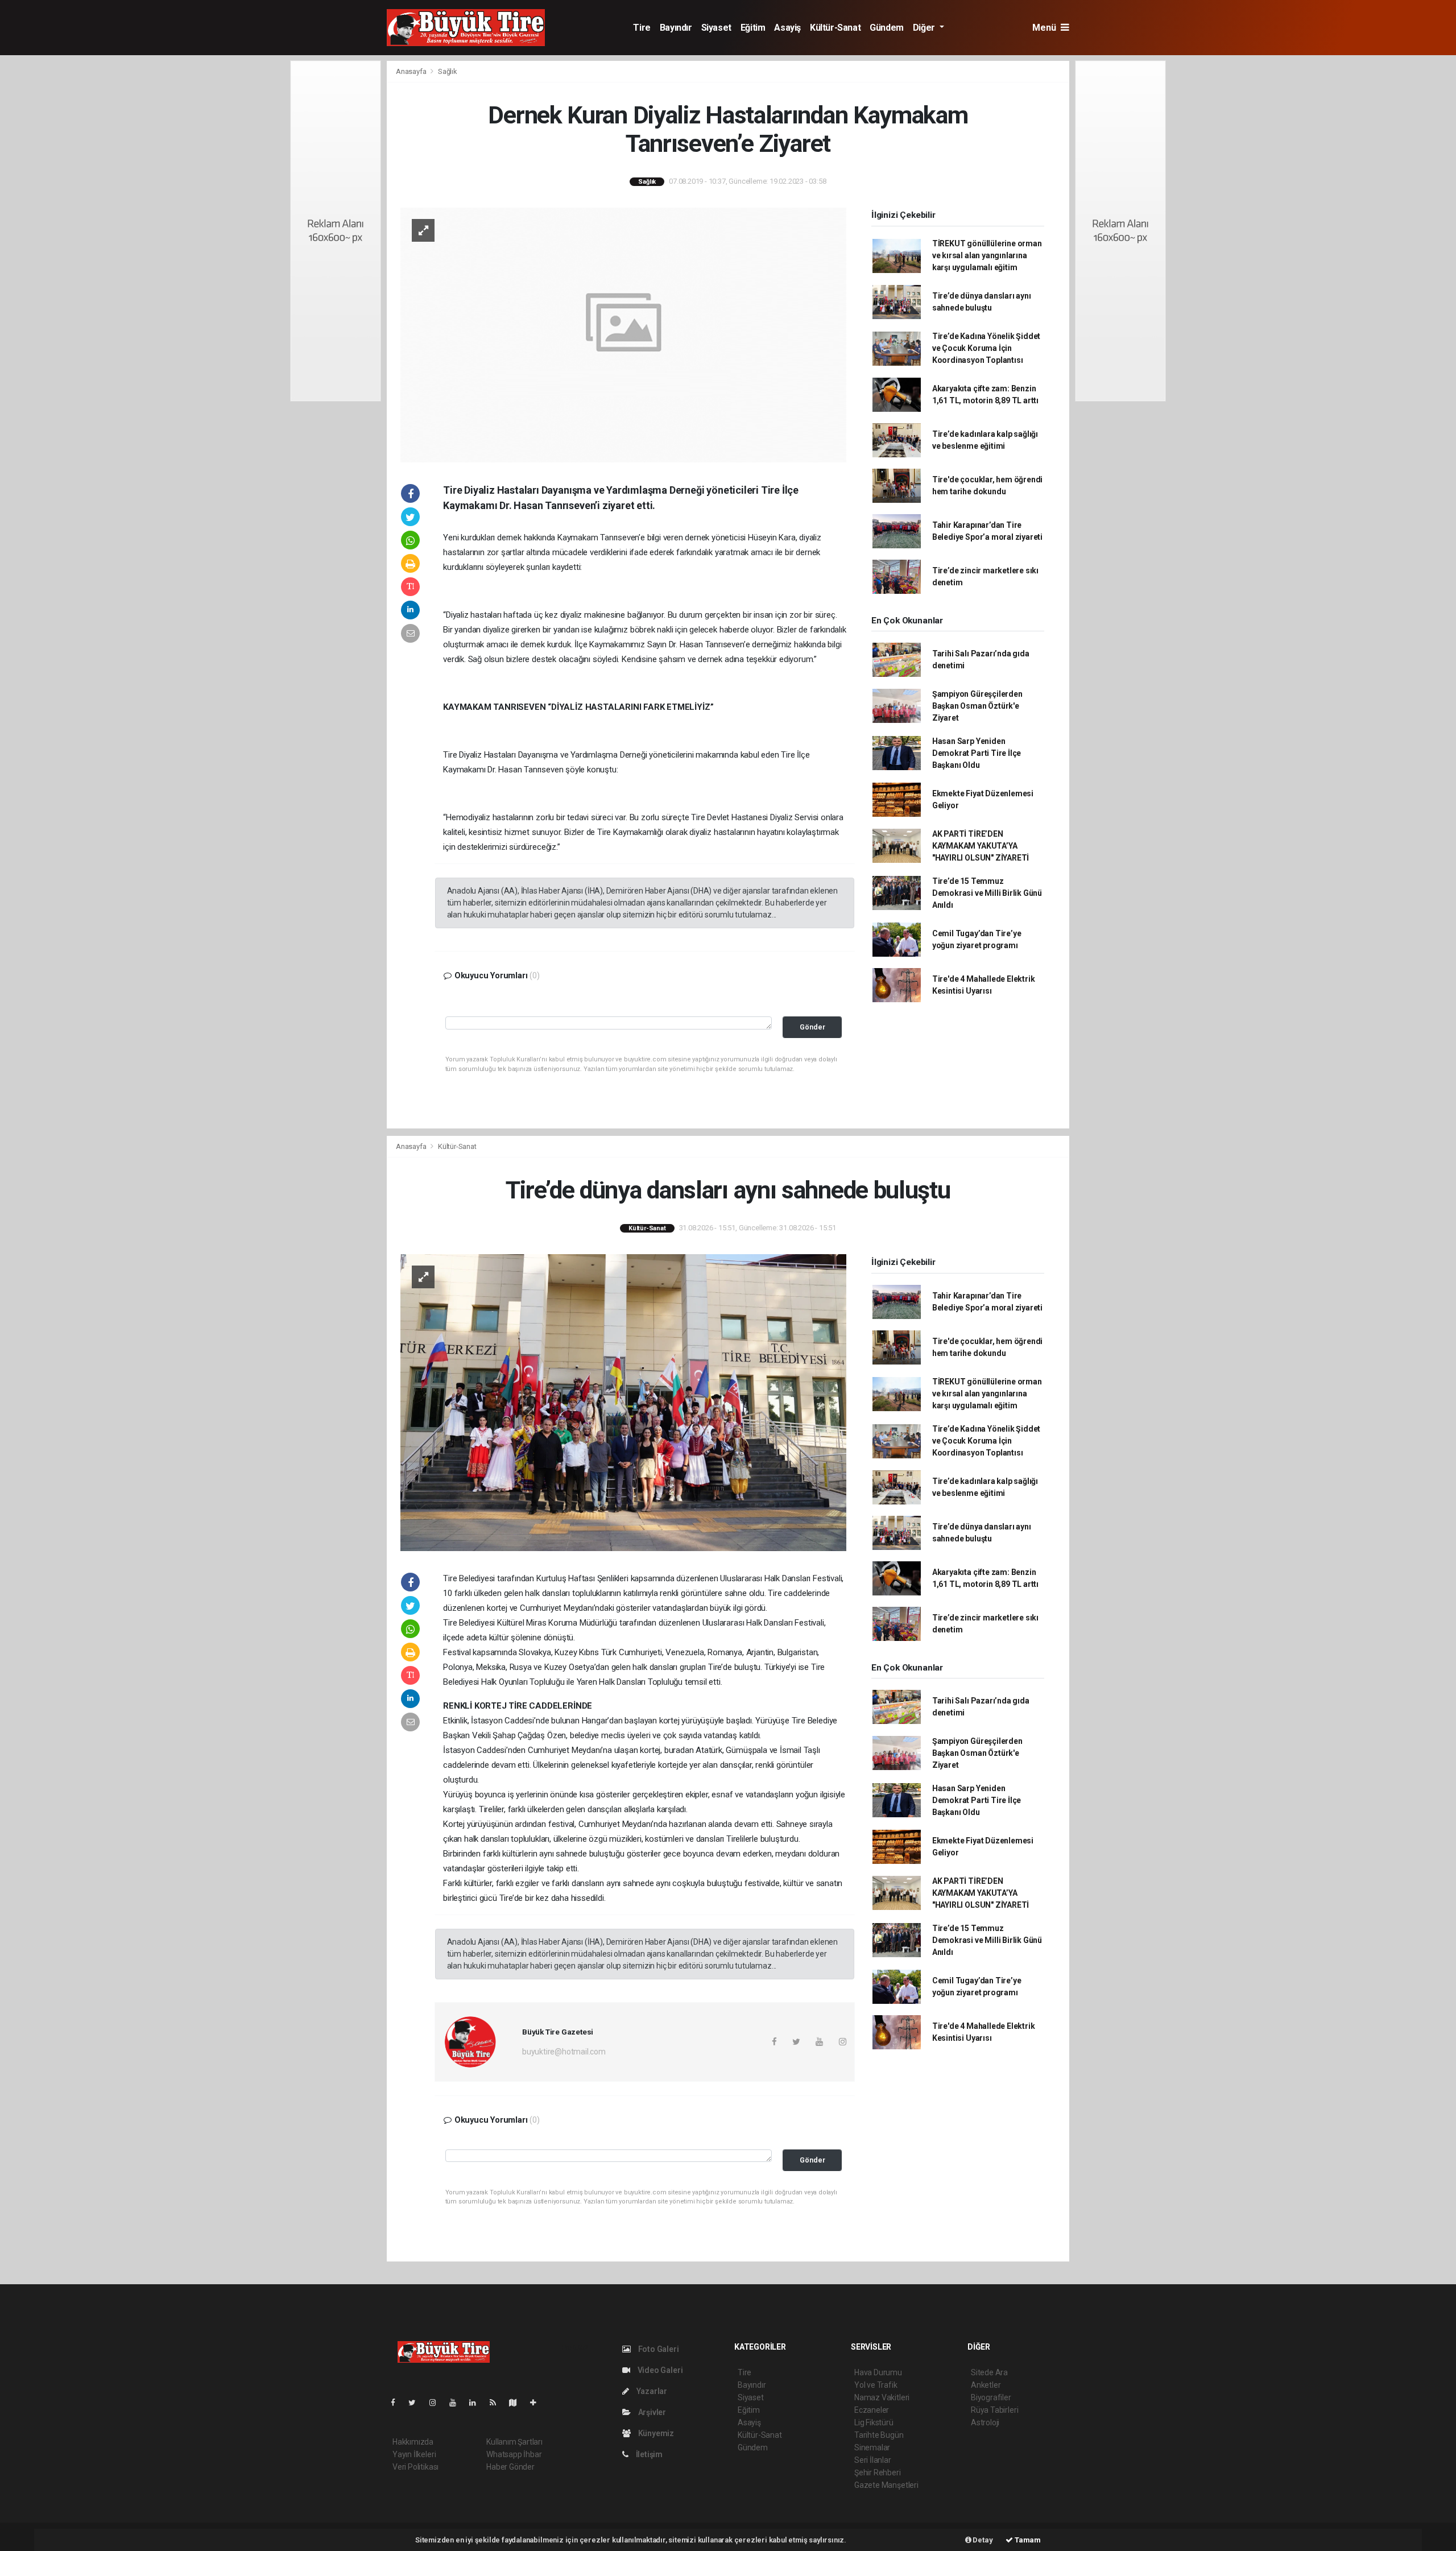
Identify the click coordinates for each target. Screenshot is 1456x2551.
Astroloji (985, 2422)
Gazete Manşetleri (886, 2485)
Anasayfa (412, 71)
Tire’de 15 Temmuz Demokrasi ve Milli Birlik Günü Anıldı (987, 893)
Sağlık (448, 71)
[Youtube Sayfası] (457, 2403)
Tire (642, 28)
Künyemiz (655, 2433)
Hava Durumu (878, 2372)
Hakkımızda (413, 2442)
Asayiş (787, 28)
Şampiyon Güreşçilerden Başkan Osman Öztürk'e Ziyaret (977, 706)
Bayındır (676, 28)
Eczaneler (872, 2410)
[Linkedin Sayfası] (477, 2403)
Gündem (887, 28)
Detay (982, 2540)
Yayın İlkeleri (414, 2454)
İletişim (648, 2454)
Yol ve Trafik (876, 2385)
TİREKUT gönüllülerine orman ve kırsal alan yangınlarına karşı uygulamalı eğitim (987, 255)
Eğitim (753, 28)
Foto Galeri (658, 2349)
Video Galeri (659, 2370)
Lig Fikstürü (874, 2422)
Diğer (925, 28)
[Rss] (497, 2403)
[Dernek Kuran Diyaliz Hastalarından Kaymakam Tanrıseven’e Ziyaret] (623, 334)
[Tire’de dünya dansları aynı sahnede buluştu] (623, 1402)
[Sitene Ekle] (538, 2403)
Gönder (812, 1027)
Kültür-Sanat (835, 28)
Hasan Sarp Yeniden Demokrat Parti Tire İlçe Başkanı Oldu (977, 753)
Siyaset (716, 28)
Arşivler (651, 2412)
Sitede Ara (989, 2372)
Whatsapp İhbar (514, 2454)
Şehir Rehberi (878, 2473)
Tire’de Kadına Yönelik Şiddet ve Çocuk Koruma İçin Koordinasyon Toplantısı (986, 348)
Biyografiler (991, 2397)
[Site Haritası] (518, 2403)
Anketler (986, 2385)
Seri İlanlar (873, 2460)
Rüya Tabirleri (994, 2410)
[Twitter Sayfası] (417, 2403)
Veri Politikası (415, 2467)
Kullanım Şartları (514, 2442)
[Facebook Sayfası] (398, 2403)
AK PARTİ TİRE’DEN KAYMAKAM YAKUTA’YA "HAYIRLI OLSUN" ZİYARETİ (981, 846)
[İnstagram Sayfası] (437, 2403)
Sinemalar (872, 2447)
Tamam (1027, 2540)
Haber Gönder (510, 2467)
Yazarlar (651, 2391)
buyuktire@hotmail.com (564, 2052)
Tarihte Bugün (879, 2435)
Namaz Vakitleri (882, 2397)
